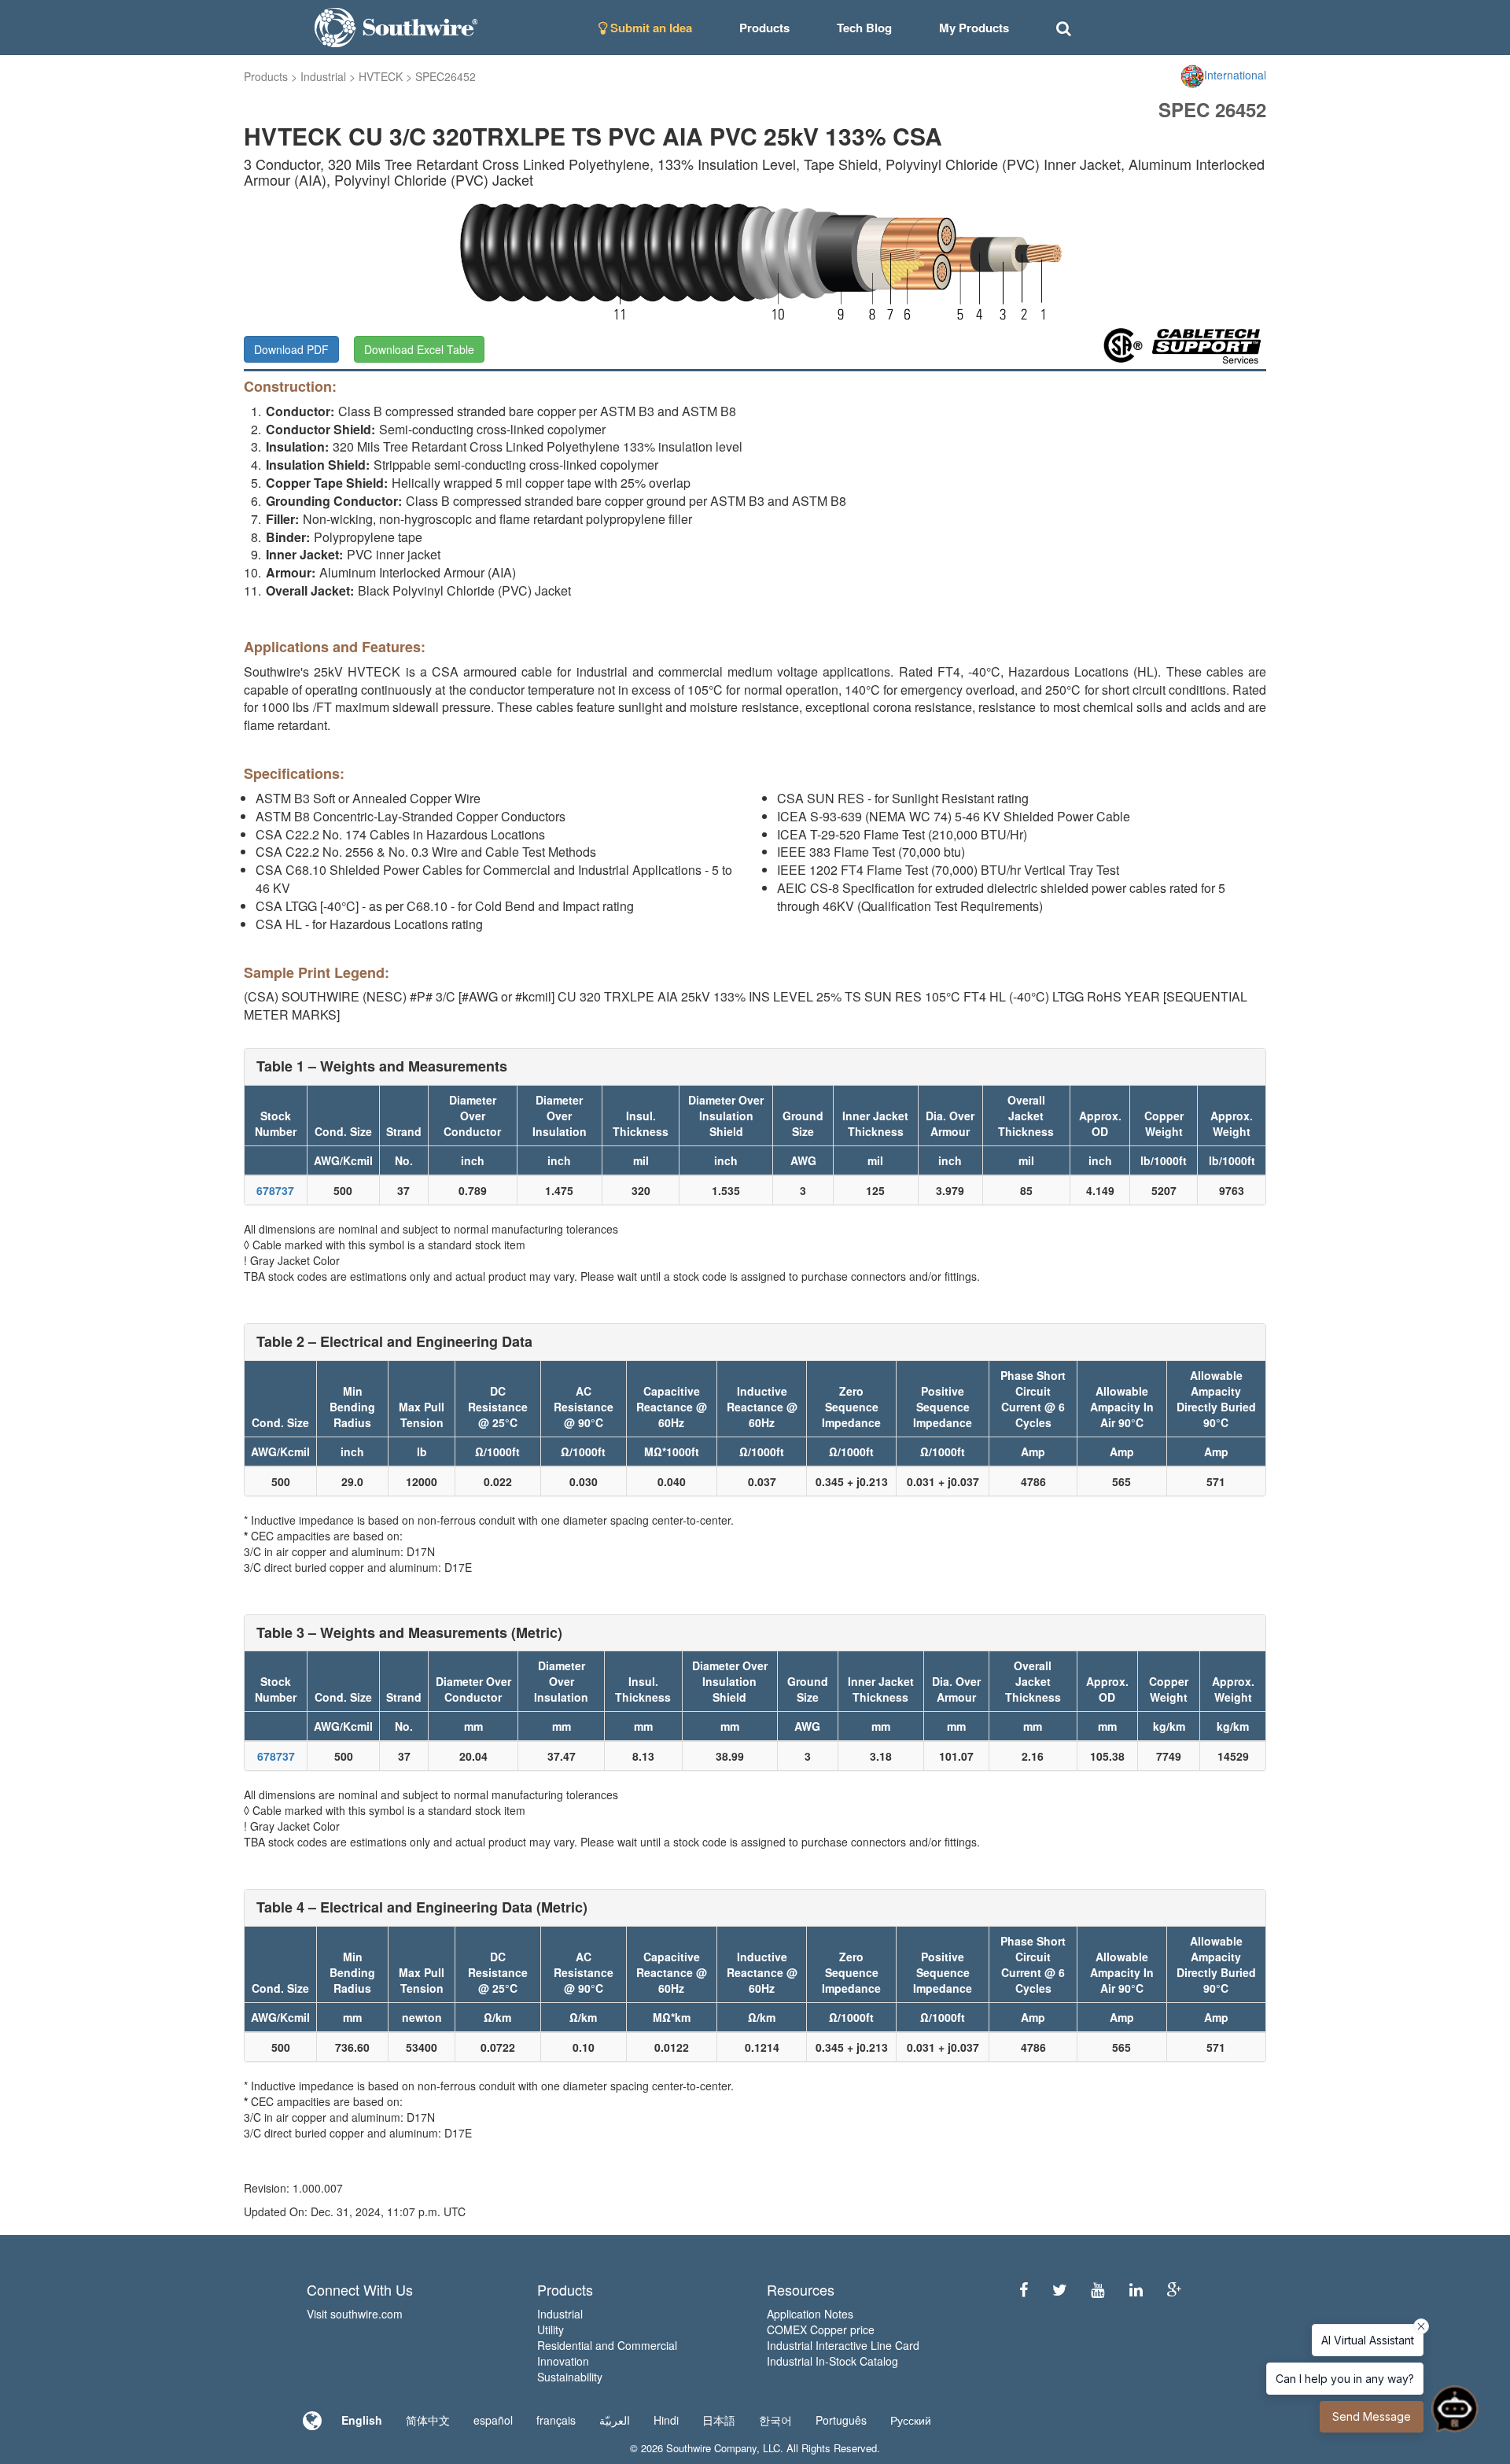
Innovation (563, 2361)
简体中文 (428, 2420)
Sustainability (570, 2377)
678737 (275, 1190)
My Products (974, 28)
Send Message (1372, 2416)
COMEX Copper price (821, 2329)
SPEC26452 (446, 76)
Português (841, 2420)
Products (266, 76)
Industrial (323, 76)
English (362, 2420)
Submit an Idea (650, 28)
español (493, 2420)
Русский (911, 2420)
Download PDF (291, 349)
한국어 (775, 2420)
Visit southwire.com (355, 2314)
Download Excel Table (419, 349)
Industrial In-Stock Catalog (832, 2361)
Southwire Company (711, 2448)
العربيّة (615, 2420)
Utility (551, 2329)
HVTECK (381, 76)
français (556, 2420)
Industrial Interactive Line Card (843, 2345)
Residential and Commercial (607, 2345)
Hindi (666, 2420)
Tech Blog (864, 28)
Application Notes (810, 2314)
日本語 (719, 2420)
